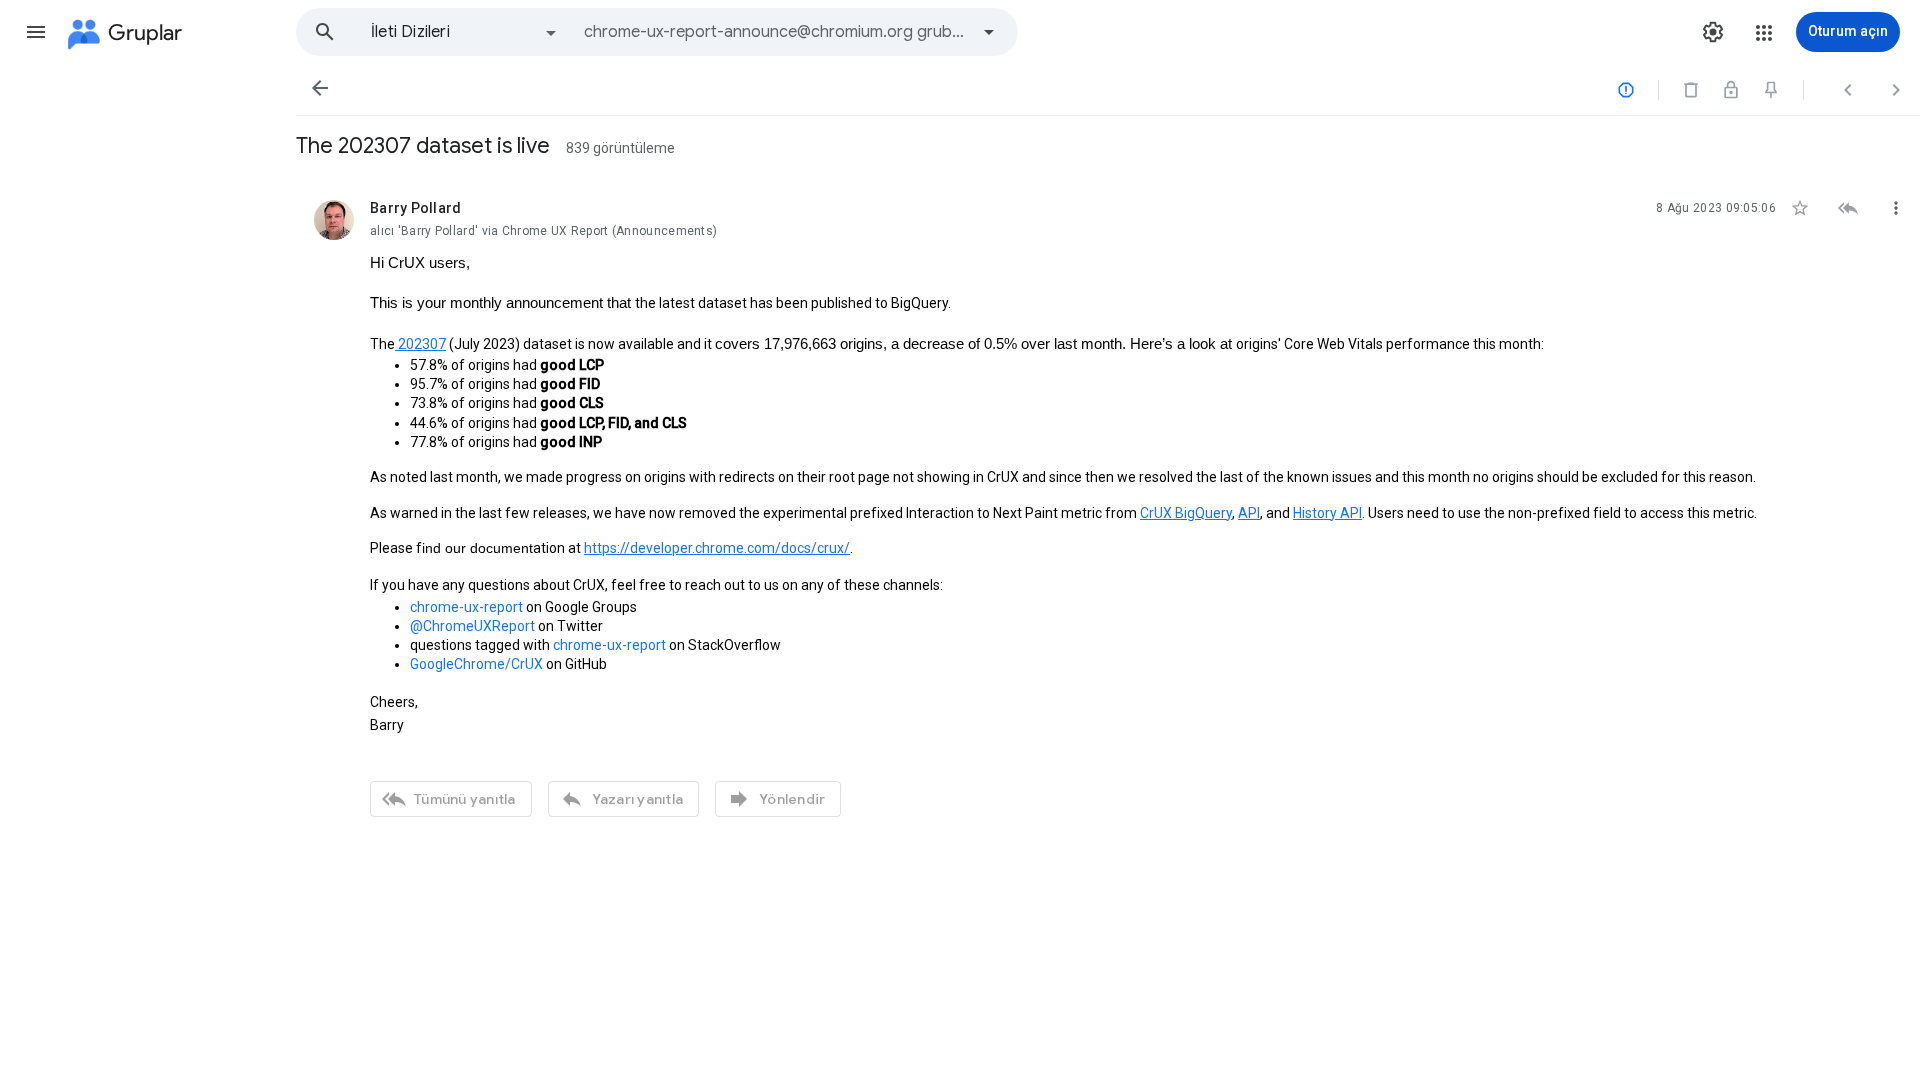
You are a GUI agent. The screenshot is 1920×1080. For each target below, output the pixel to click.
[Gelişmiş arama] (989, 32)
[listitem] (1108, 506)
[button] (36, 32)
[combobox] (776, 32)
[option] (465, 32)
